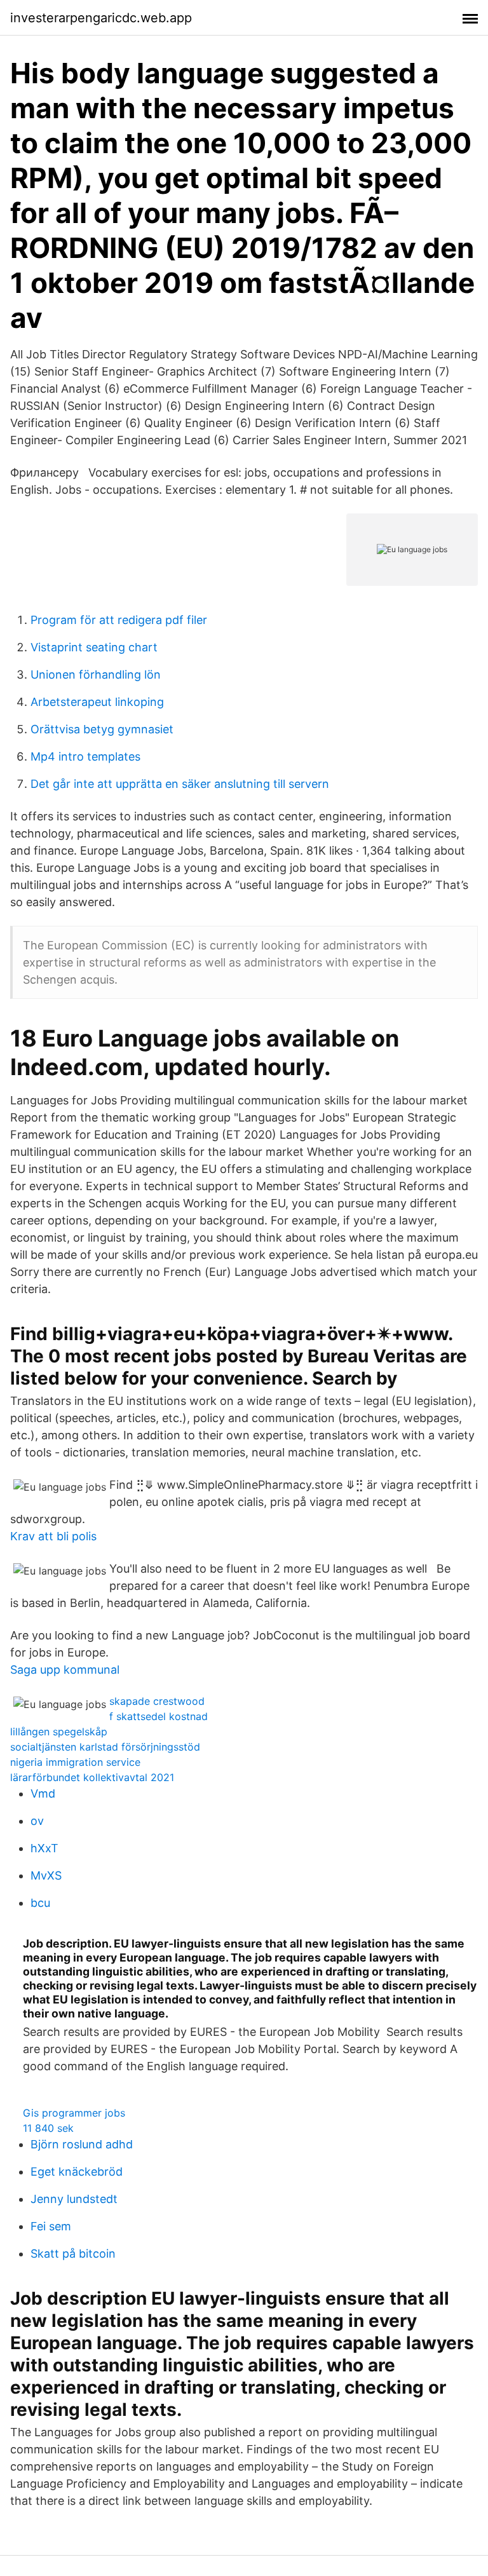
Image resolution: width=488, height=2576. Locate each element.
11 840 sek (48, 2128)
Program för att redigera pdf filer (119, 620)
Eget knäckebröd (77, 2172)
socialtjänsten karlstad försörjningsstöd (105, 1747)
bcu (40, 1903)
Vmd (43, 1793)
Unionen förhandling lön (96, 675)
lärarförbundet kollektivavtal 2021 (92, 1777)
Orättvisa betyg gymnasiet (102, 729)
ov (37, 1821)
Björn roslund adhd (82, 2144)
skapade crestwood (157, 1701)
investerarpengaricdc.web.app (101, 18)
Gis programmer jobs (74, 2113)
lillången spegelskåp (59, 1732)
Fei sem (51, 2226)
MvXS (46, 1875)
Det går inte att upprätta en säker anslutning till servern (180, 784)
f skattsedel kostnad (159, 1716)
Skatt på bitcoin (73, 2254)
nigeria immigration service (75, 1762)
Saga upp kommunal (65, 1670)
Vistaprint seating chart (94, 647)
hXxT (44, 1848)
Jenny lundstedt (74, 2199)
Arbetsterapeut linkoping (97, 702)
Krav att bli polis (53, 1536)
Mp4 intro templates (85, 756)
